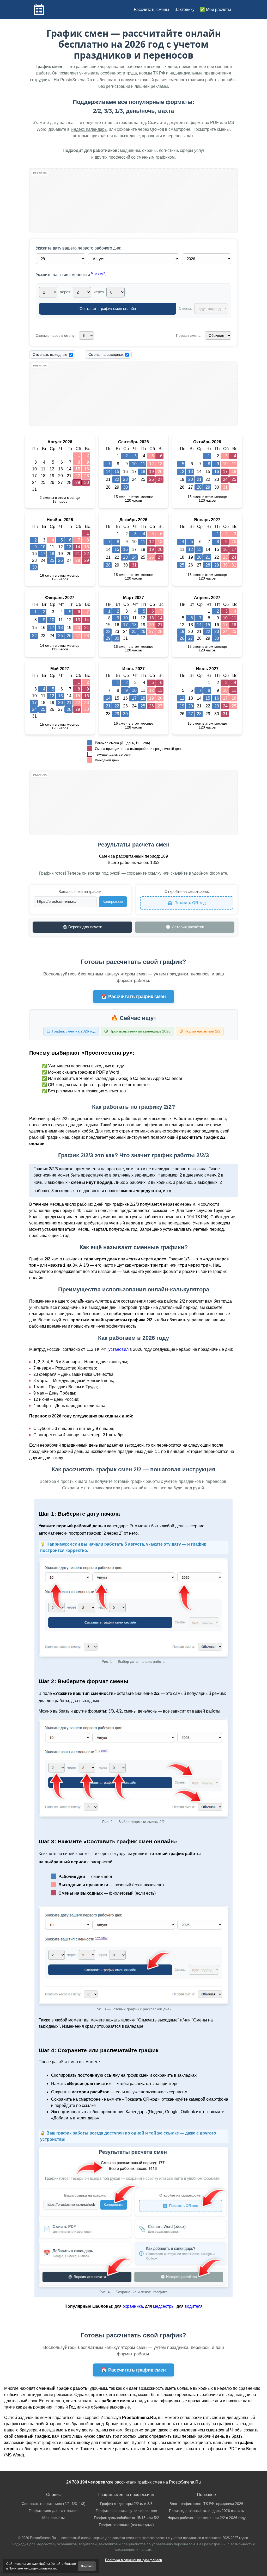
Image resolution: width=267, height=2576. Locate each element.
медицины (130, 150)
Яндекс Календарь (89, 129)
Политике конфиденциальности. (33, 2568)
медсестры (164, 2306)
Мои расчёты (53, 2518)
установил (119, 1349)
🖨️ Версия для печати (82, 927)
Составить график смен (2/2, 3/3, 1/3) (54, 2504)
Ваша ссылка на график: (80, 891)
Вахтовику (184, 10)
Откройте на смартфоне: (187, 891)
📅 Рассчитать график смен (133, 997)
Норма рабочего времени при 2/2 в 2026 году (207, 2518)
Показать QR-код (190, 903)
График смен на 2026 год (74, 1031)
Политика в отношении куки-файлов (133, 2560)
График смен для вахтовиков (53, 2511)
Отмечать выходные (50, 354)
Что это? (98, 273)
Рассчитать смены (151, 10)
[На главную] (39, 10)
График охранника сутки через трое (126, 2511)
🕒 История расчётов (185, 927)
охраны (149, 150)
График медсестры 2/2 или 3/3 (126, 2504)
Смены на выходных (106, 354)
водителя (194, 2306)
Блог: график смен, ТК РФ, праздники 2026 (206, 2504)
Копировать (113, 901)
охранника (133, 2306)
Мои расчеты (219, 10)
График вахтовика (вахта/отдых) (126, 2525)
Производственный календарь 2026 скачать (206, 2511)
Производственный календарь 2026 (140, 1031)
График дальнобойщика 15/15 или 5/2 (126, 2518)
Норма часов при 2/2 (202, 1031)
